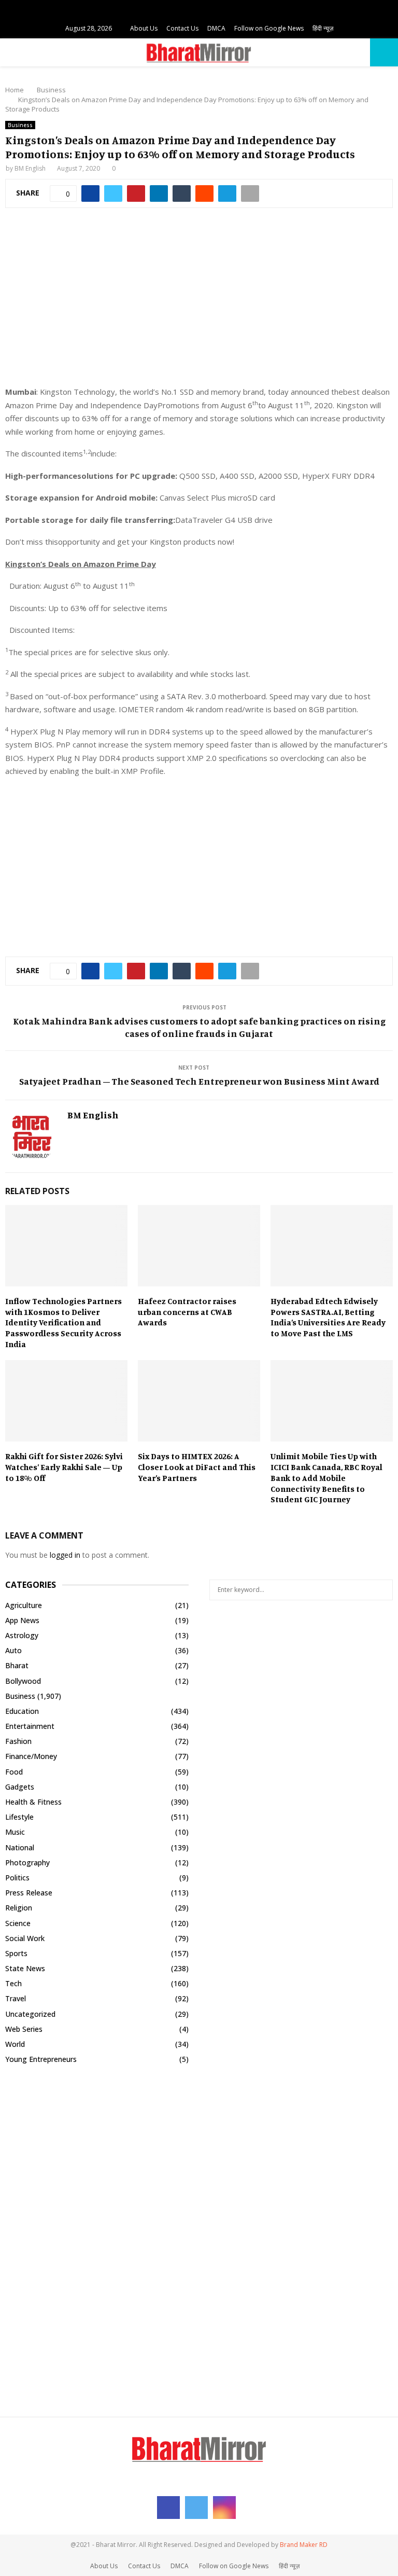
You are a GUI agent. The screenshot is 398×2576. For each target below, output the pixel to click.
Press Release (29, 1893)
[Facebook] (168, 2508)
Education (22, 1711)
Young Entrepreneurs (41, 2059)
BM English (30, 168)
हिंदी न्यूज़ (323, 28)
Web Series (24, 2029)
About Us (144, 28)
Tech (13, 1983)
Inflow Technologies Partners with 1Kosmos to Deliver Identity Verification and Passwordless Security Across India (63, 1322)
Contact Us (182, 28)
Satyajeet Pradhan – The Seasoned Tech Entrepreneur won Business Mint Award (199, 1081)
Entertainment (30, 1726)
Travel (16, 1998)
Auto (13, 1650)
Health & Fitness (33, 1802)
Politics (17, 1878)
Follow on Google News (269, 28)
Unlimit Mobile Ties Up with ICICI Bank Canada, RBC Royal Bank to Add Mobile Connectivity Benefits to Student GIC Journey (326, 1478)
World (15, 2044)
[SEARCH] (382, 1590)
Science (18, 1923)
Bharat (17, 1665)
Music (15, 1832)
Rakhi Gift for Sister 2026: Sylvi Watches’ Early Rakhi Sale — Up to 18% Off (64, 1467)
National (20, 1847)
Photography (27, 1862)
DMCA (216, 28)
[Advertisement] (199, 302)
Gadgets (20, 1787)
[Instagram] (224, 2508)
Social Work (25, 1938)
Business (20, 125)
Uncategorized (30, 2014)
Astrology (22, 1635)
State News (25, 1968)
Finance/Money (31, 1756)
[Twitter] (196, 2508)
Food (14, 1772)
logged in (65, 1555)
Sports (16, 1953)
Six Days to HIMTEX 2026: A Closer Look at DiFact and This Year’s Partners (197, 1467)
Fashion (18, 1741)
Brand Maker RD (304, 2545)
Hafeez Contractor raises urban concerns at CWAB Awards (187, 1312)
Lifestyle (19, 1817)
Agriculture (24, 1605)
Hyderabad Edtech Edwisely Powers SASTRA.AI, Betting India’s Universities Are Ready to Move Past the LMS (328, 1317)
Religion (19, 1908)
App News (22, 1620)
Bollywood (23, 1681)
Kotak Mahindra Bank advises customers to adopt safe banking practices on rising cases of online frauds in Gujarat (199, 1027)
